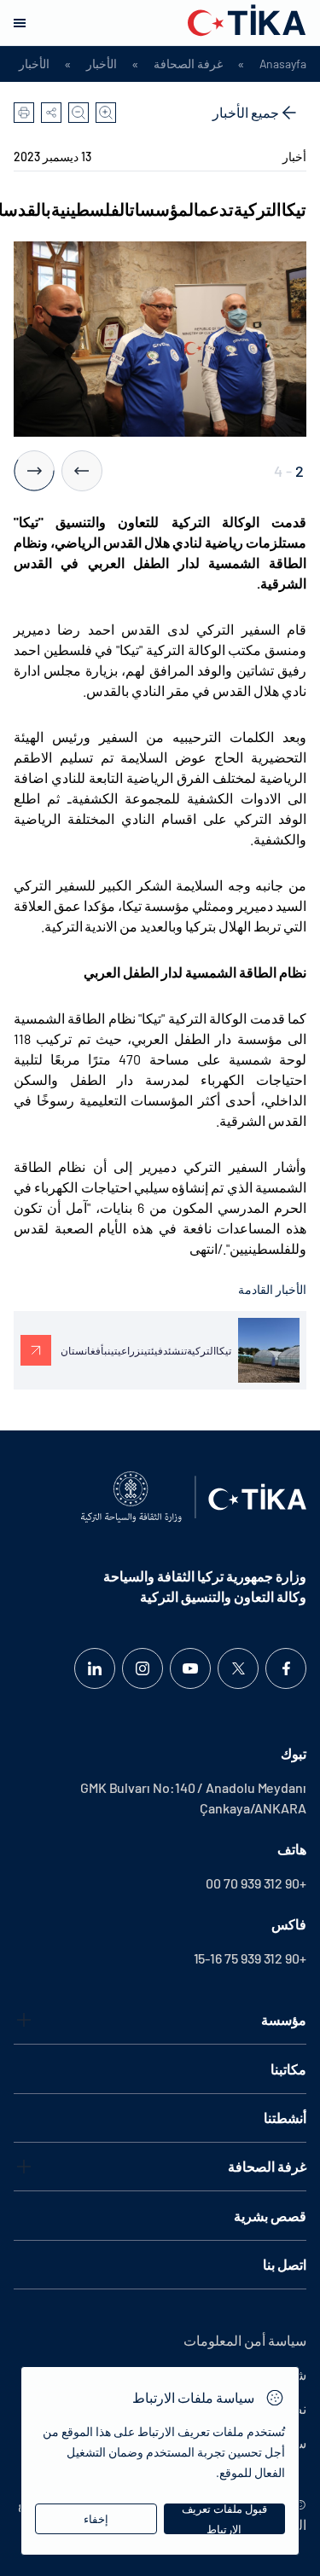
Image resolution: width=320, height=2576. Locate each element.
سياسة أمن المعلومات (245, 2340)
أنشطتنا (285, 2118)
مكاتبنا (288, 2069)
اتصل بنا (285, 2264)
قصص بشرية (270, 2216)
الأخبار (102, 64)
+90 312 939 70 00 (256, 1883)
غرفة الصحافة (188, 64)
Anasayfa (283, 64)
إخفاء (96, 2519)
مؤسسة (284, 2019)
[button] (82, 471)
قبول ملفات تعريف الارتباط (224, 2519)
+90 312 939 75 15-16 (250, 1958)
